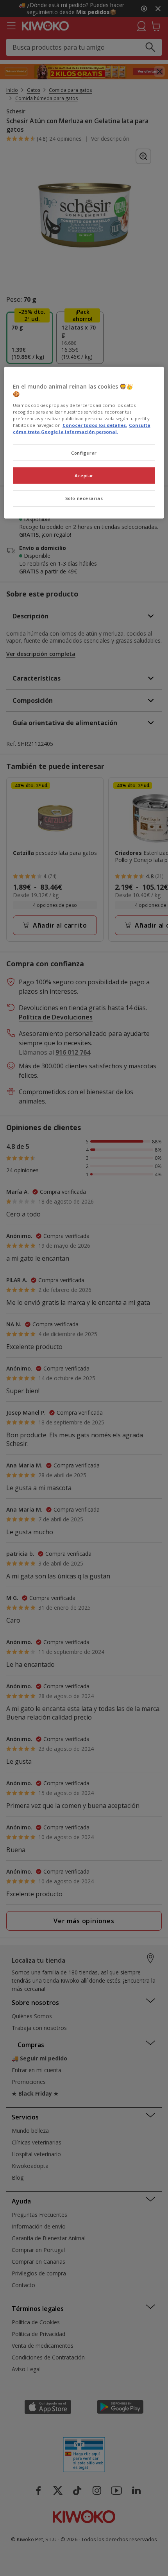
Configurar (84, 453)
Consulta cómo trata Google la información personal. (82, 428)
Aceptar (84, 475)
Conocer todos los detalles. (95, 425)
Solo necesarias (84, 498)
